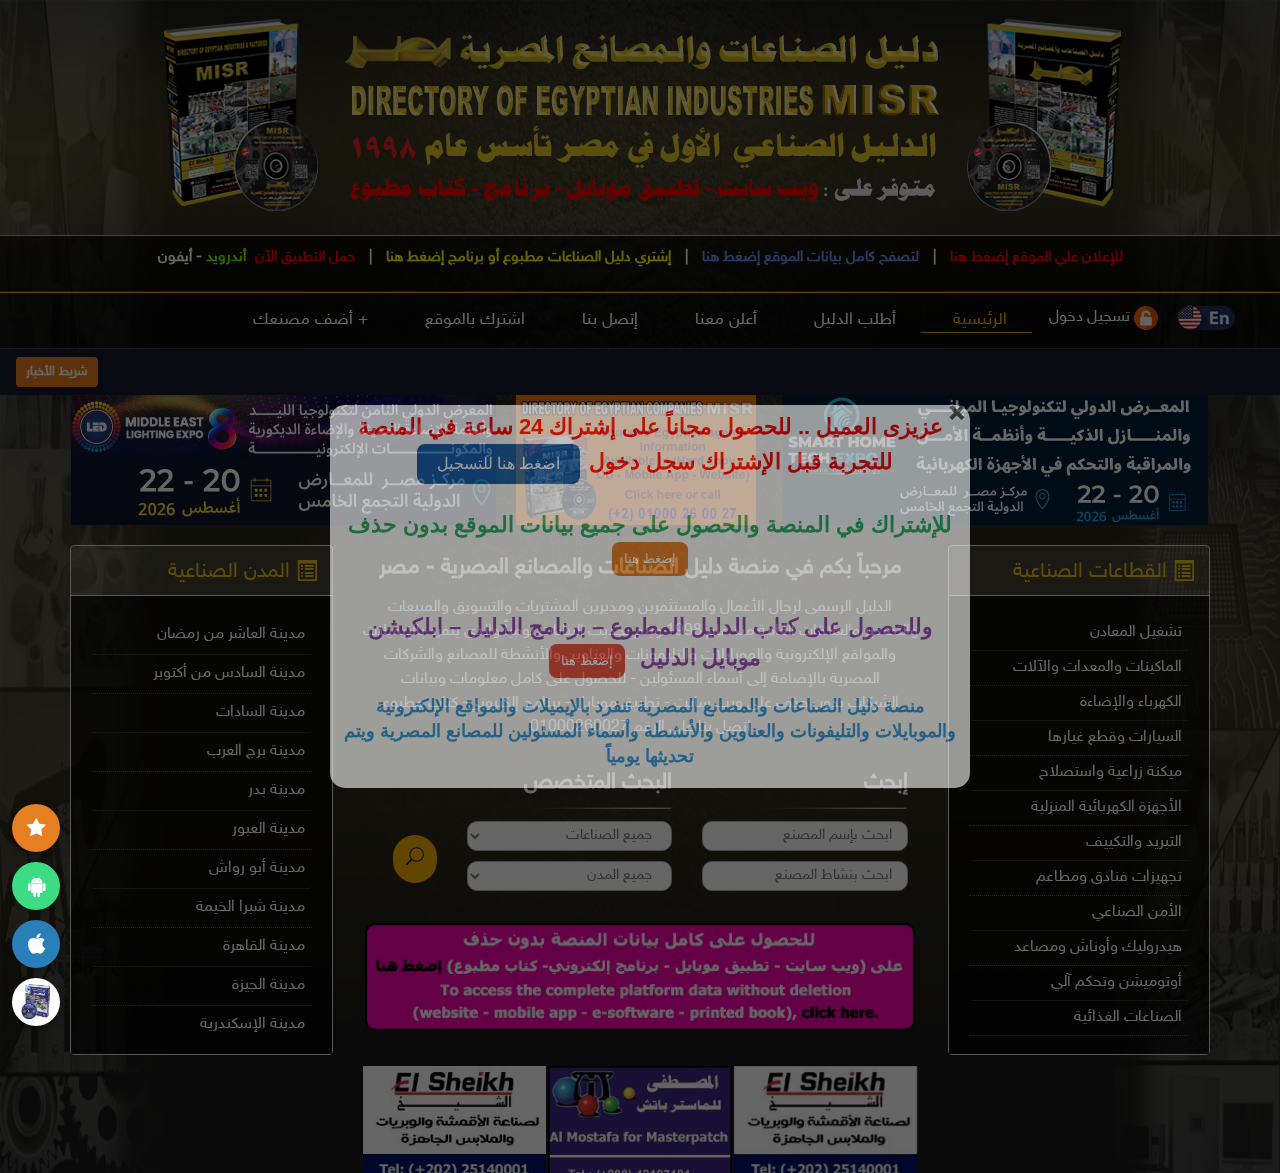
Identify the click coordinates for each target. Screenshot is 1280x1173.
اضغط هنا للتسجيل (498, 463)
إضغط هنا (650, 558)
